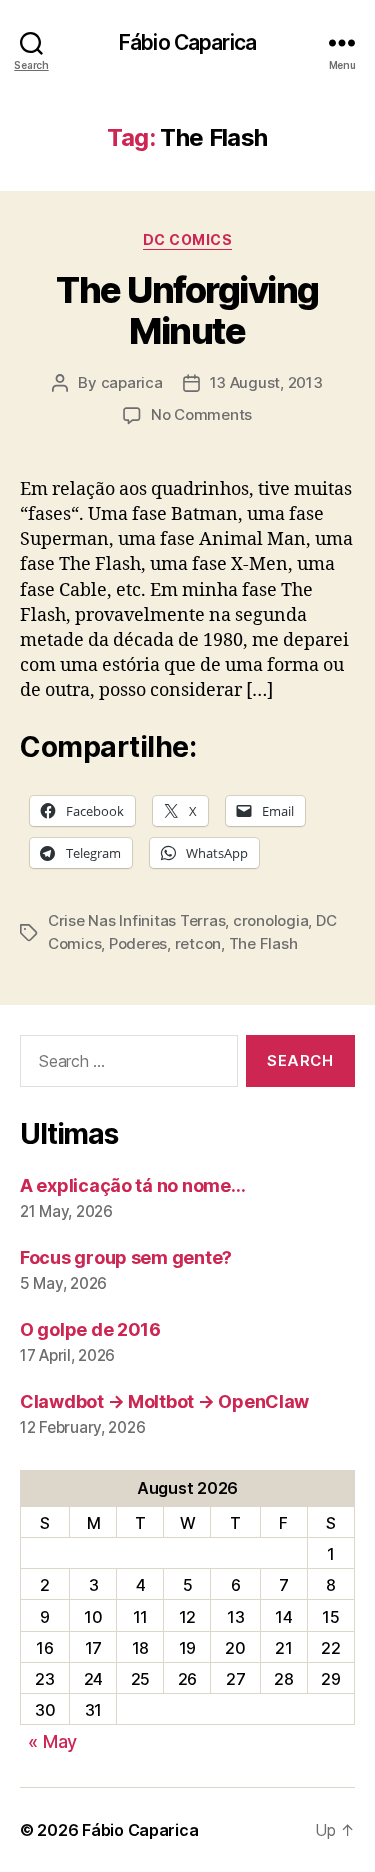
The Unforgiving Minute (187, 310)
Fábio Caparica (187, 42)
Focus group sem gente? (126, 1257)
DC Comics (188, 239)
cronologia (270, 920)
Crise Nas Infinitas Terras (136, 920)
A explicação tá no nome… (133, 1185)
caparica (132, 382)
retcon (198, 943)
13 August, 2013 (266, 382)
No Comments (201, 414)
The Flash (263, 943)
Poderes (138, 943)
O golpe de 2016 (90, 1329)
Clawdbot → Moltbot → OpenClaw (164, 1401)
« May (52, 1741)
